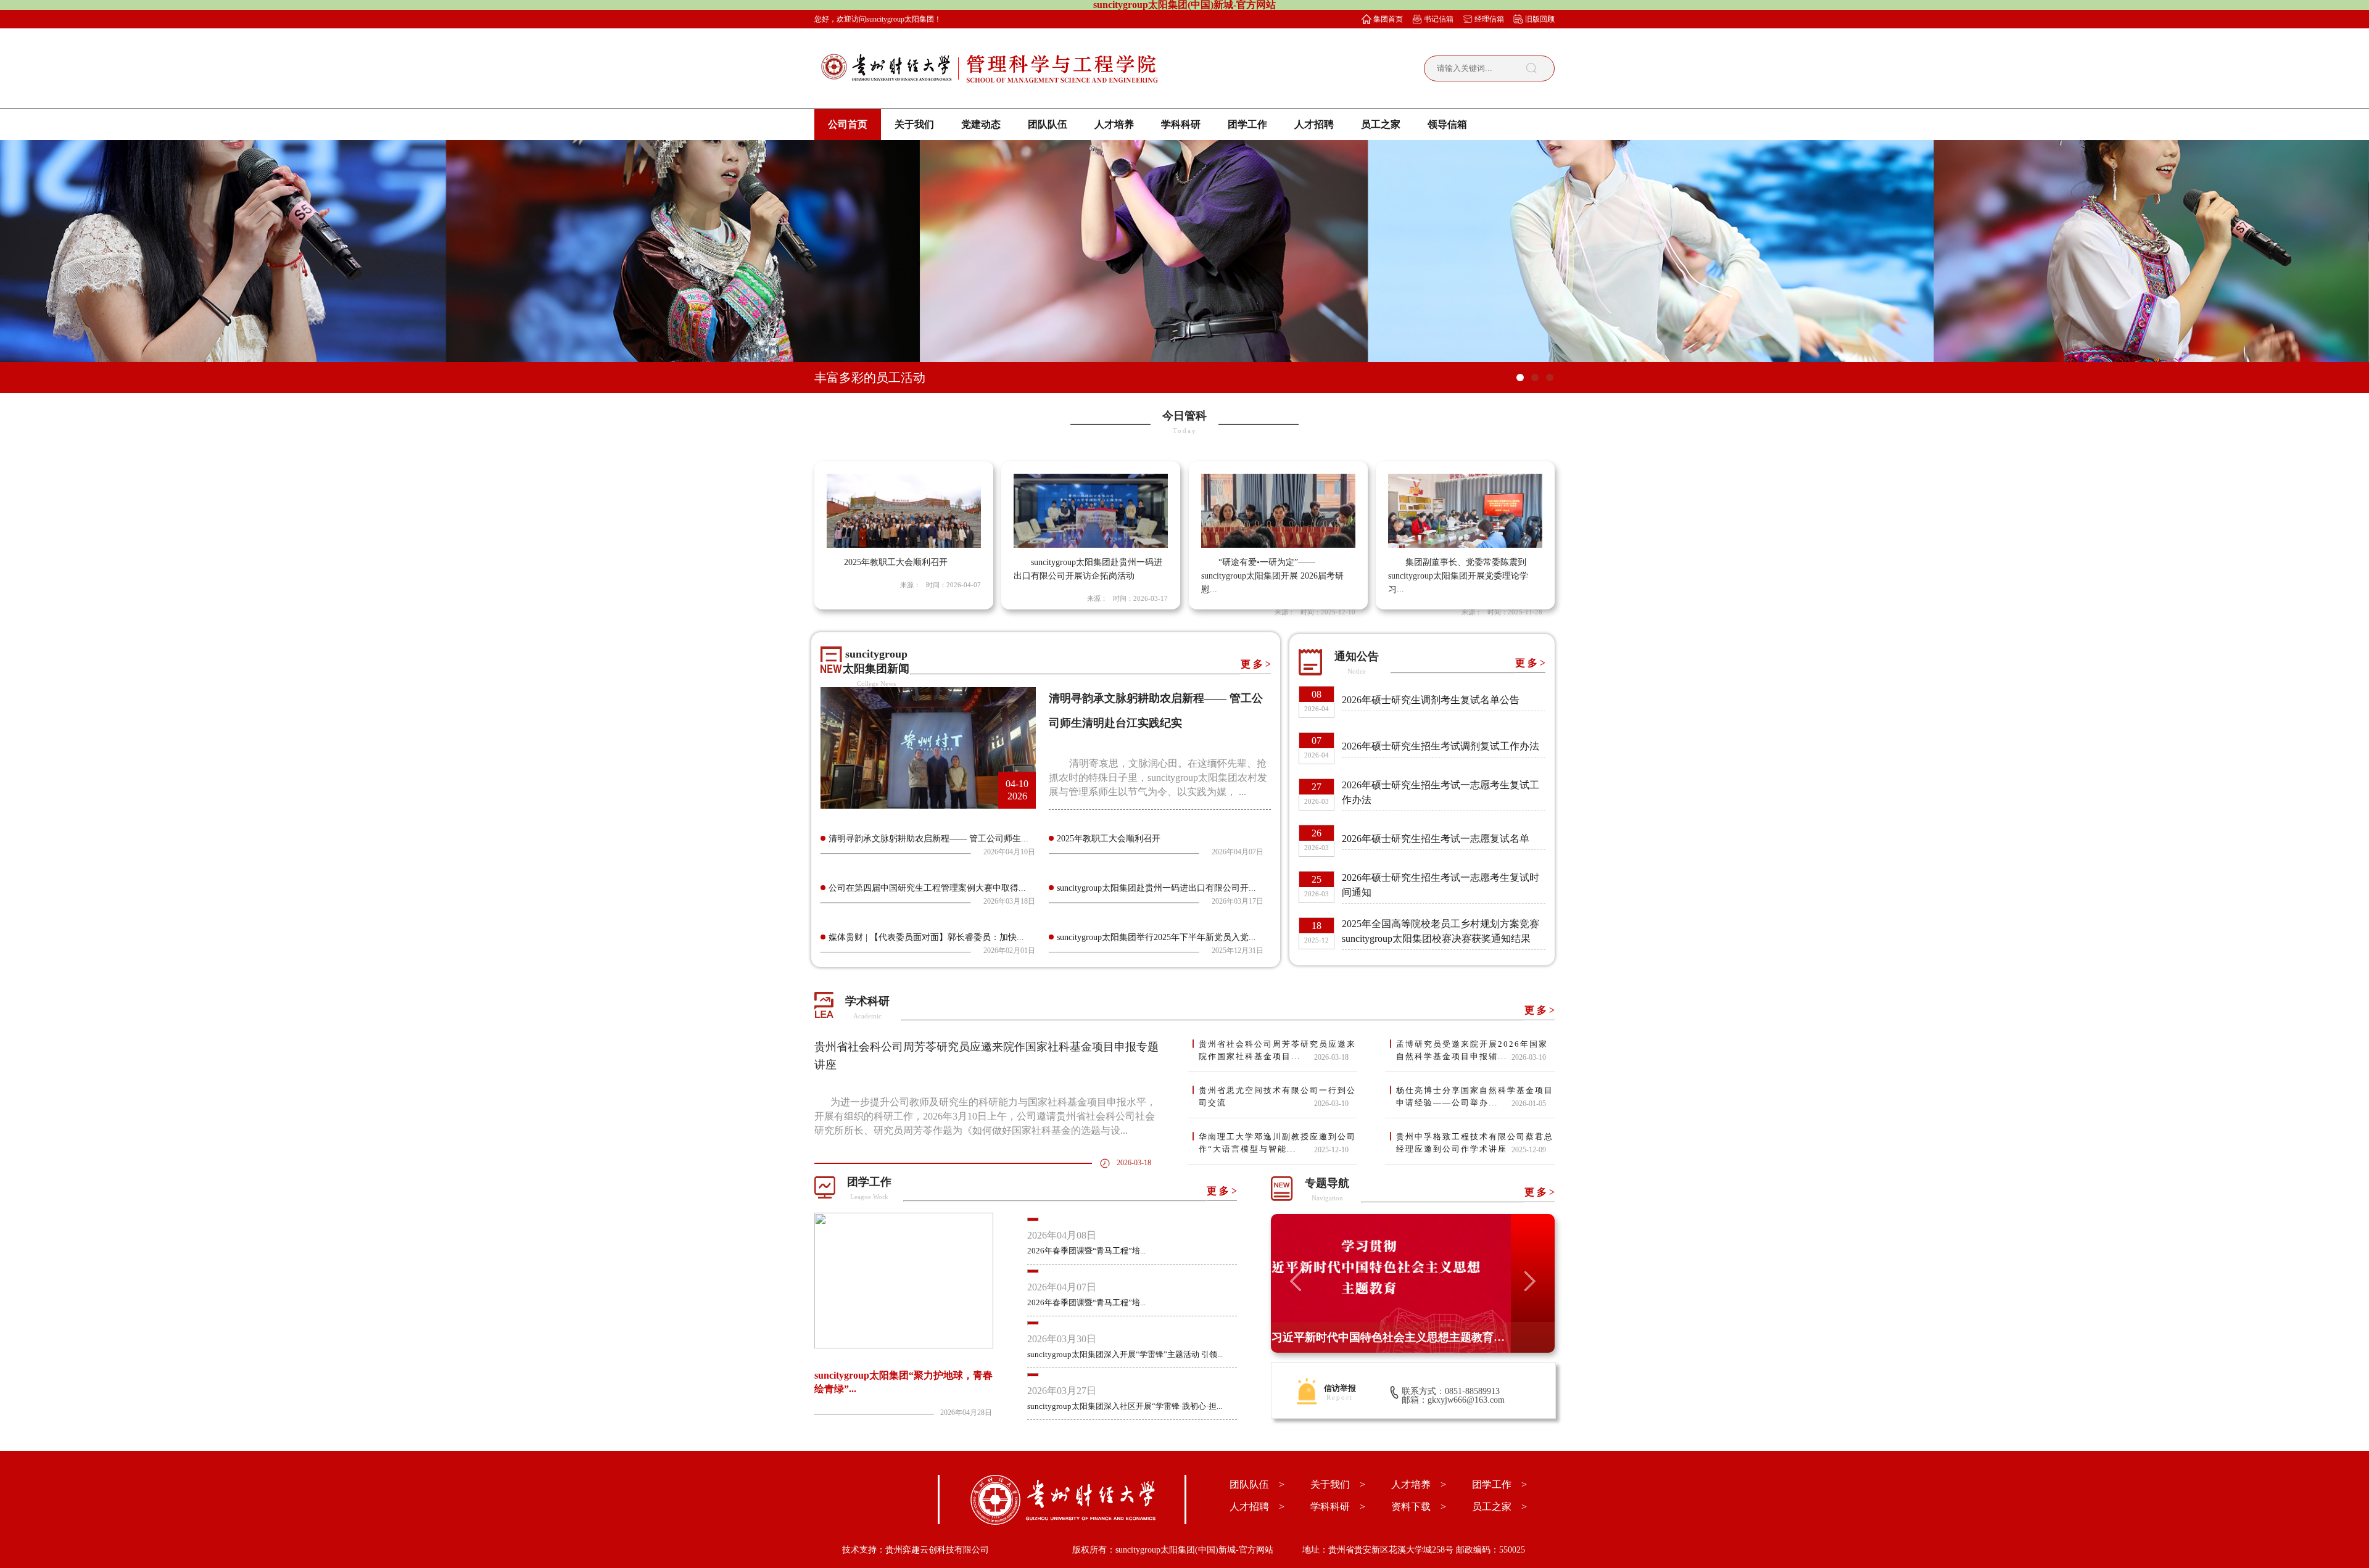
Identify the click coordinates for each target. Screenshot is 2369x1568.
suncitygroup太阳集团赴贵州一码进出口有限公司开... (1156, 888)
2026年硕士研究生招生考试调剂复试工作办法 (1441, 746)
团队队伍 (1048, 124)
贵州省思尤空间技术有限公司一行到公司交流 (1277, 1096)
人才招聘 (1314, 124)
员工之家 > (1499, 1507)
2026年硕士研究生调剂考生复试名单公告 (1431, 700)
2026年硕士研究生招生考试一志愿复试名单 (1436, 839)
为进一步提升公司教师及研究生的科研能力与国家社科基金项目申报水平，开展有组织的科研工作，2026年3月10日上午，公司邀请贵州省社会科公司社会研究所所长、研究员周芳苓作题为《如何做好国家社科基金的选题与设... (985, 1116)
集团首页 (1388, 19)
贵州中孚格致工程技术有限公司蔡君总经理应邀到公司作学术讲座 (1475, 1143)
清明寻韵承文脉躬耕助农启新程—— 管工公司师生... (928, 839)
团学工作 (1247, 124)
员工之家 (1381, 124)
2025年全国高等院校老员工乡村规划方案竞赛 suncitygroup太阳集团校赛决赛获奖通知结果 (1441, 931)
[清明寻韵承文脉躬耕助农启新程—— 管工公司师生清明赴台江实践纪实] (928, 805)
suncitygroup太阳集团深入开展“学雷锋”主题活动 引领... (1125, 1354)
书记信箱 (1439, 19)
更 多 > (1256, 664)
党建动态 (981, 124)
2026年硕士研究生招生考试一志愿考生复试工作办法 (1441, 792)
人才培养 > (1419, 1484)
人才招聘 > (1257, 1507)
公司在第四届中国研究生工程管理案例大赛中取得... (927, 888)
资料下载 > (1419, 1507)
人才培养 (1114, 124)
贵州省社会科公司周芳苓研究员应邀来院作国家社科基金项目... (1277, 1050)
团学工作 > (1499, 1484)
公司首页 (848, 124)
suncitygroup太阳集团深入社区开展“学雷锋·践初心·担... (1125, 1406)
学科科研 (1181, 124)
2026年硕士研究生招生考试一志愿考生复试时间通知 (1441, 885)
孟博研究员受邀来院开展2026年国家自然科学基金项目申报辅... (1472, 1050)
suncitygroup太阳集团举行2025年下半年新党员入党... (1156, 937)
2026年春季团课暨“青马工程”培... (1086, 1251)
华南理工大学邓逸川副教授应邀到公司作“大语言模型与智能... (1277, 1143)
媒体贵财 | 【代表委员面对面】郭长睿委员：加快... (926, 937)
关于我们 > (1338, 1484)
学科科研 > (1338, 1507)
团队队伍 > (1257, 1484)
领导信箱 (1447, 124)
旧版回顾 (1540, 19)
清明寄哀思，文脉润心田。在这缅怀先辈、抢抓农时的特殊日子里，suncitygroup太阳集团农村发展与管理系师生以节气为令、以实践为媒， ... (1158, 778)
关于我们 (914, 124)
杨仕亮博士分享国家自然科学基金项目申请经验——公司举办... (1475, 1096)
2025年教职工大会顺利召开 (1109, 839)
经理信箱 (1489, 19)
